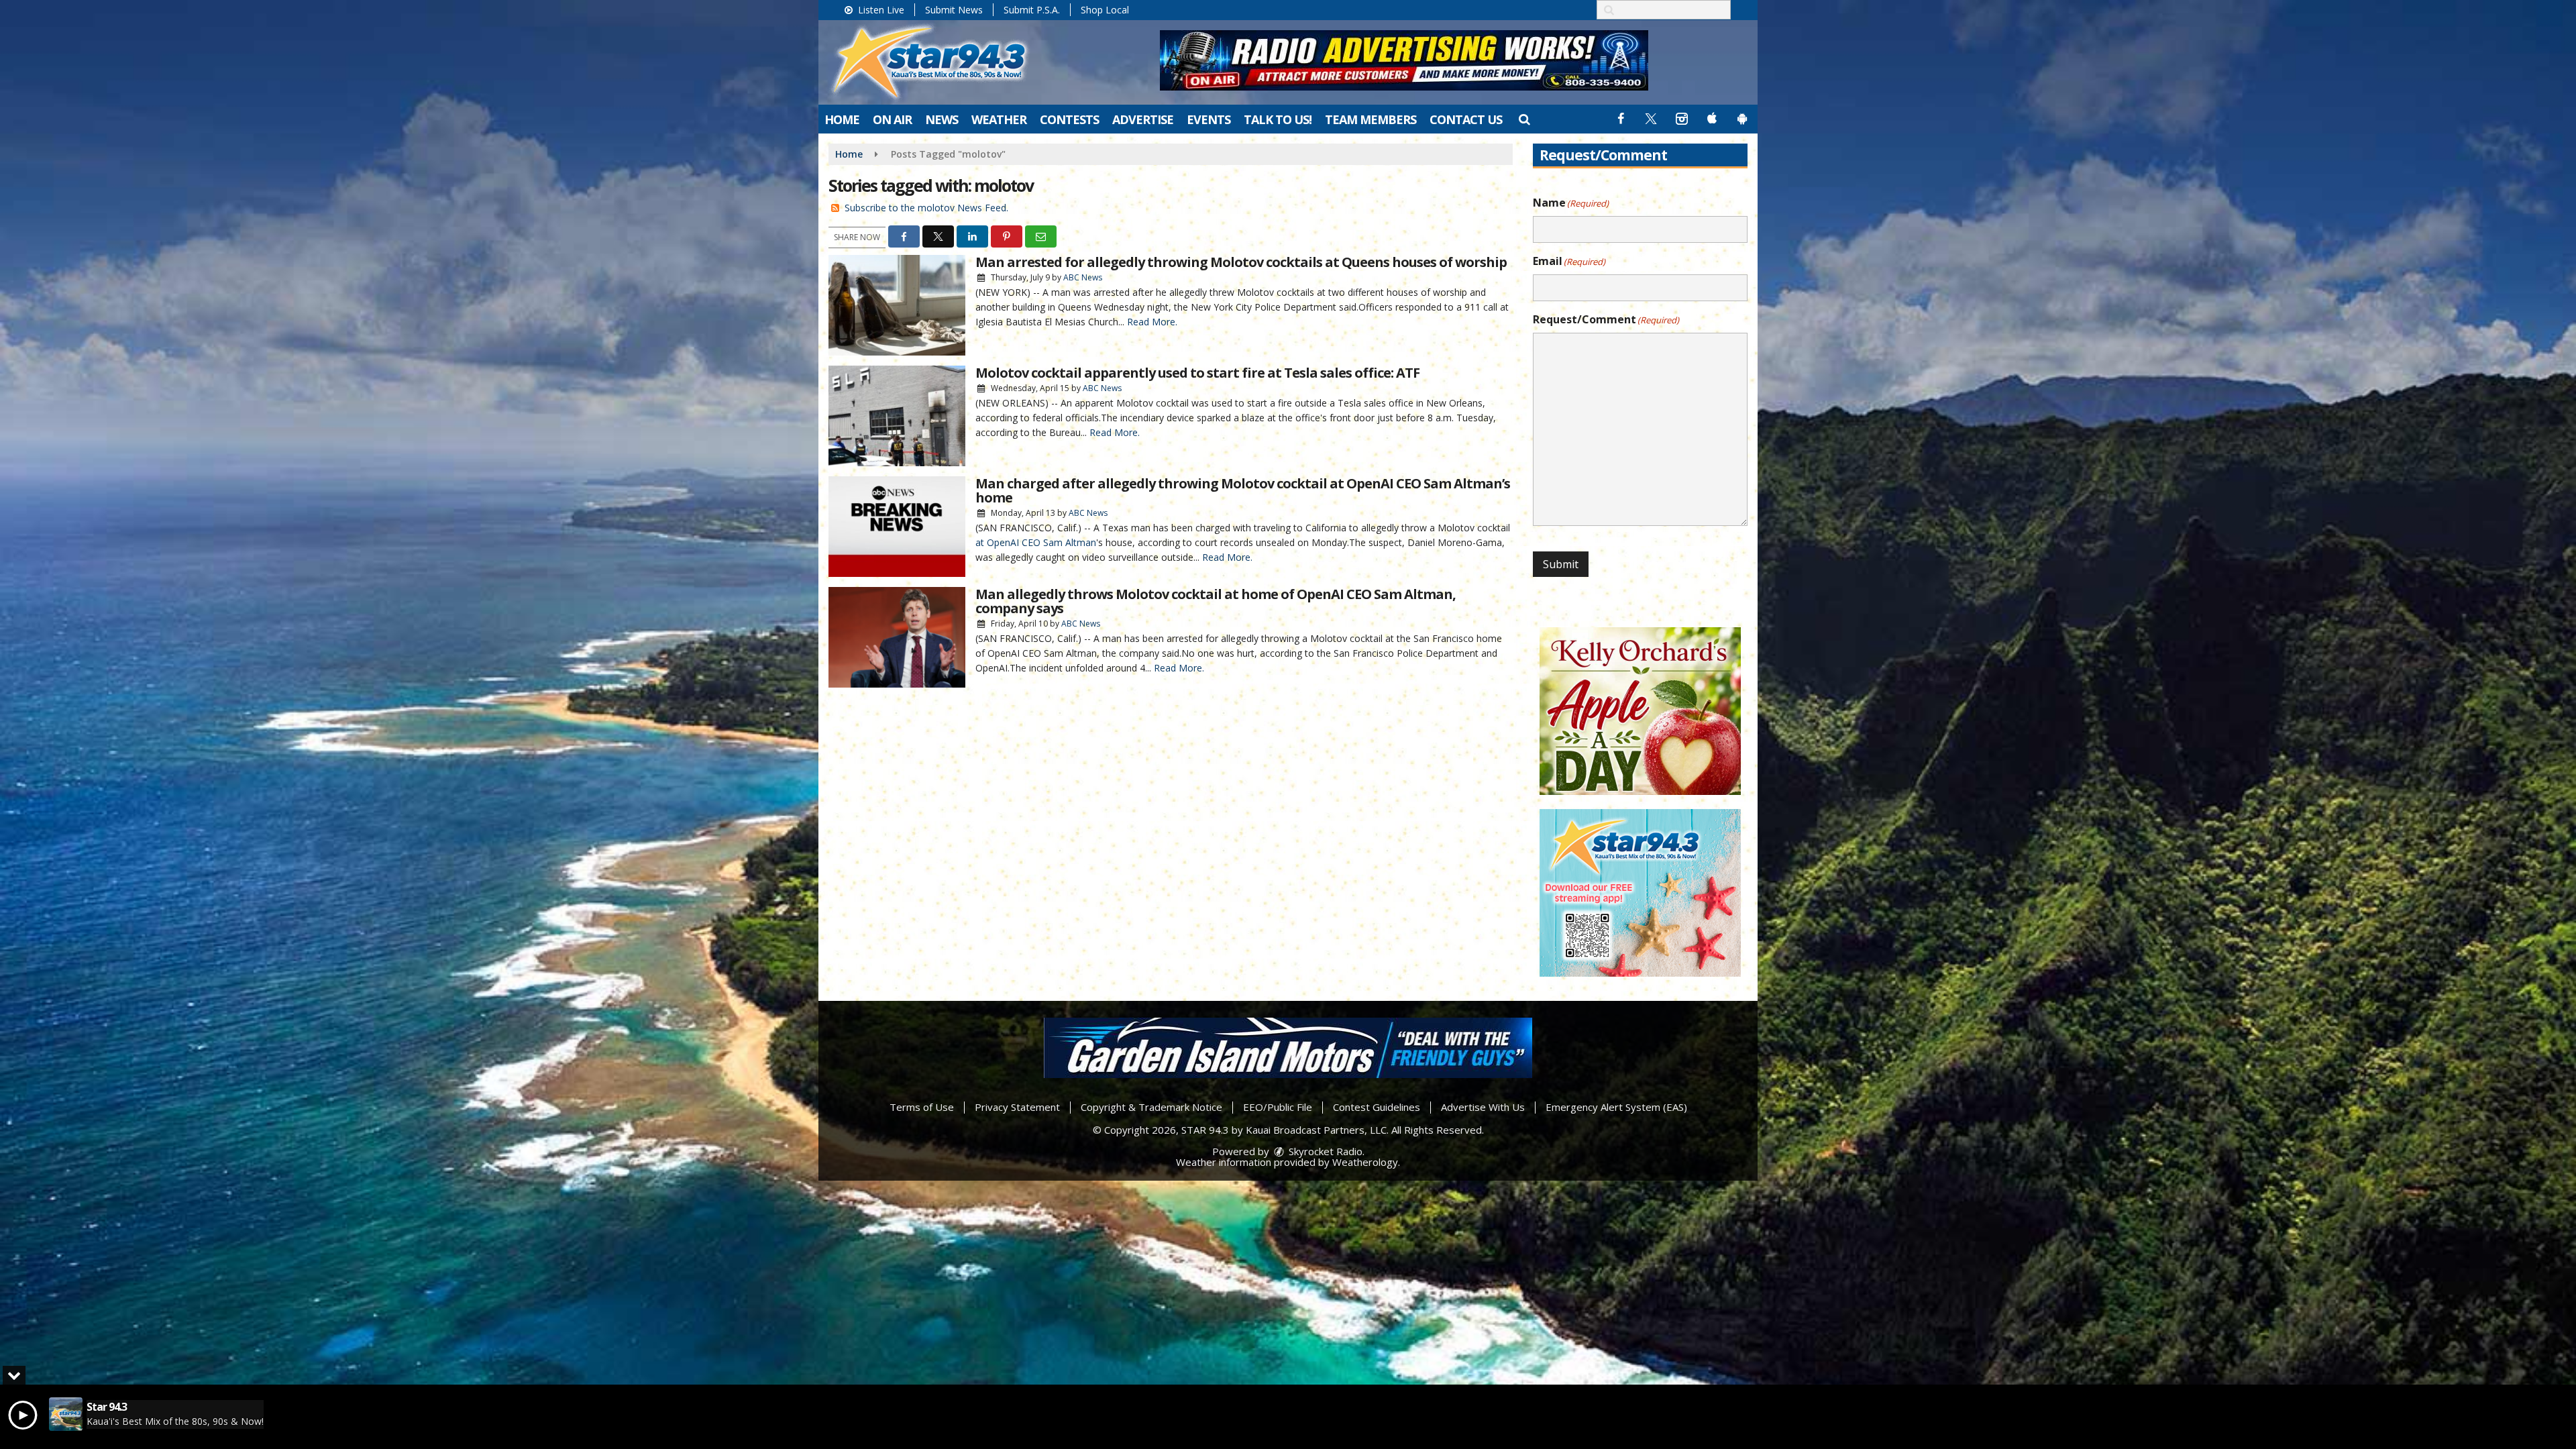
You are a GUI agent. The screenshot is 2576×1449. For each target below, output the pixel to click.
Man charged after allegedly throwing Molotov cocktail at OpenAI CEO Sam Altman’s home (1243, 490)
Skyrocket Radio (1324, 1151)
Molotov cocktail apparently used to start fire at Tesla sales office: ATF (1197, 373)
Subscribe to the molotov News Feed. (926, 208)
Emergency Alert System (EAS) (1616, 1107)
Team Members (1371, 119)
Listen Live (880, 10)
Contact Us (1466, 119)
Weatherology (1365, 1162)
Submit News (954, 10)
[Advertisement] (1404, 60)
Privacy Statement (1017, 1107)
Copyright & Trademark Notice (1151, 1107)
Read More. (1152, 322)
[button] (1524, 119)
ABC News (1083, 277)
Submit (1561, 564)
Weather (999, 119)
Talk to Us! (1278, 119)
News (942, 119)
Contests (1069, 119)
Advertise (1143, 119)
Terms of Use (922, 1107)
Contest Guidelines (1377, 1107)
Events (1209, 119)
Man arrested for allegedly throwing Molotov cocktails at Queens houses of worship (1241, 262)
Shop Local (1105, 10)
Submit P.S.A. (1032, 10)
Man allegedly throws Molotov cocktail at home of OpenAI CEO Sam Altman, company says (1216, 601)
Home (842, 119)
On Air (892, 119)
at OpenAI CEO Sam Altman (1036, 542)
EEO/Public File (1278, 1107)
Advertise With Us (1483, 1107)
